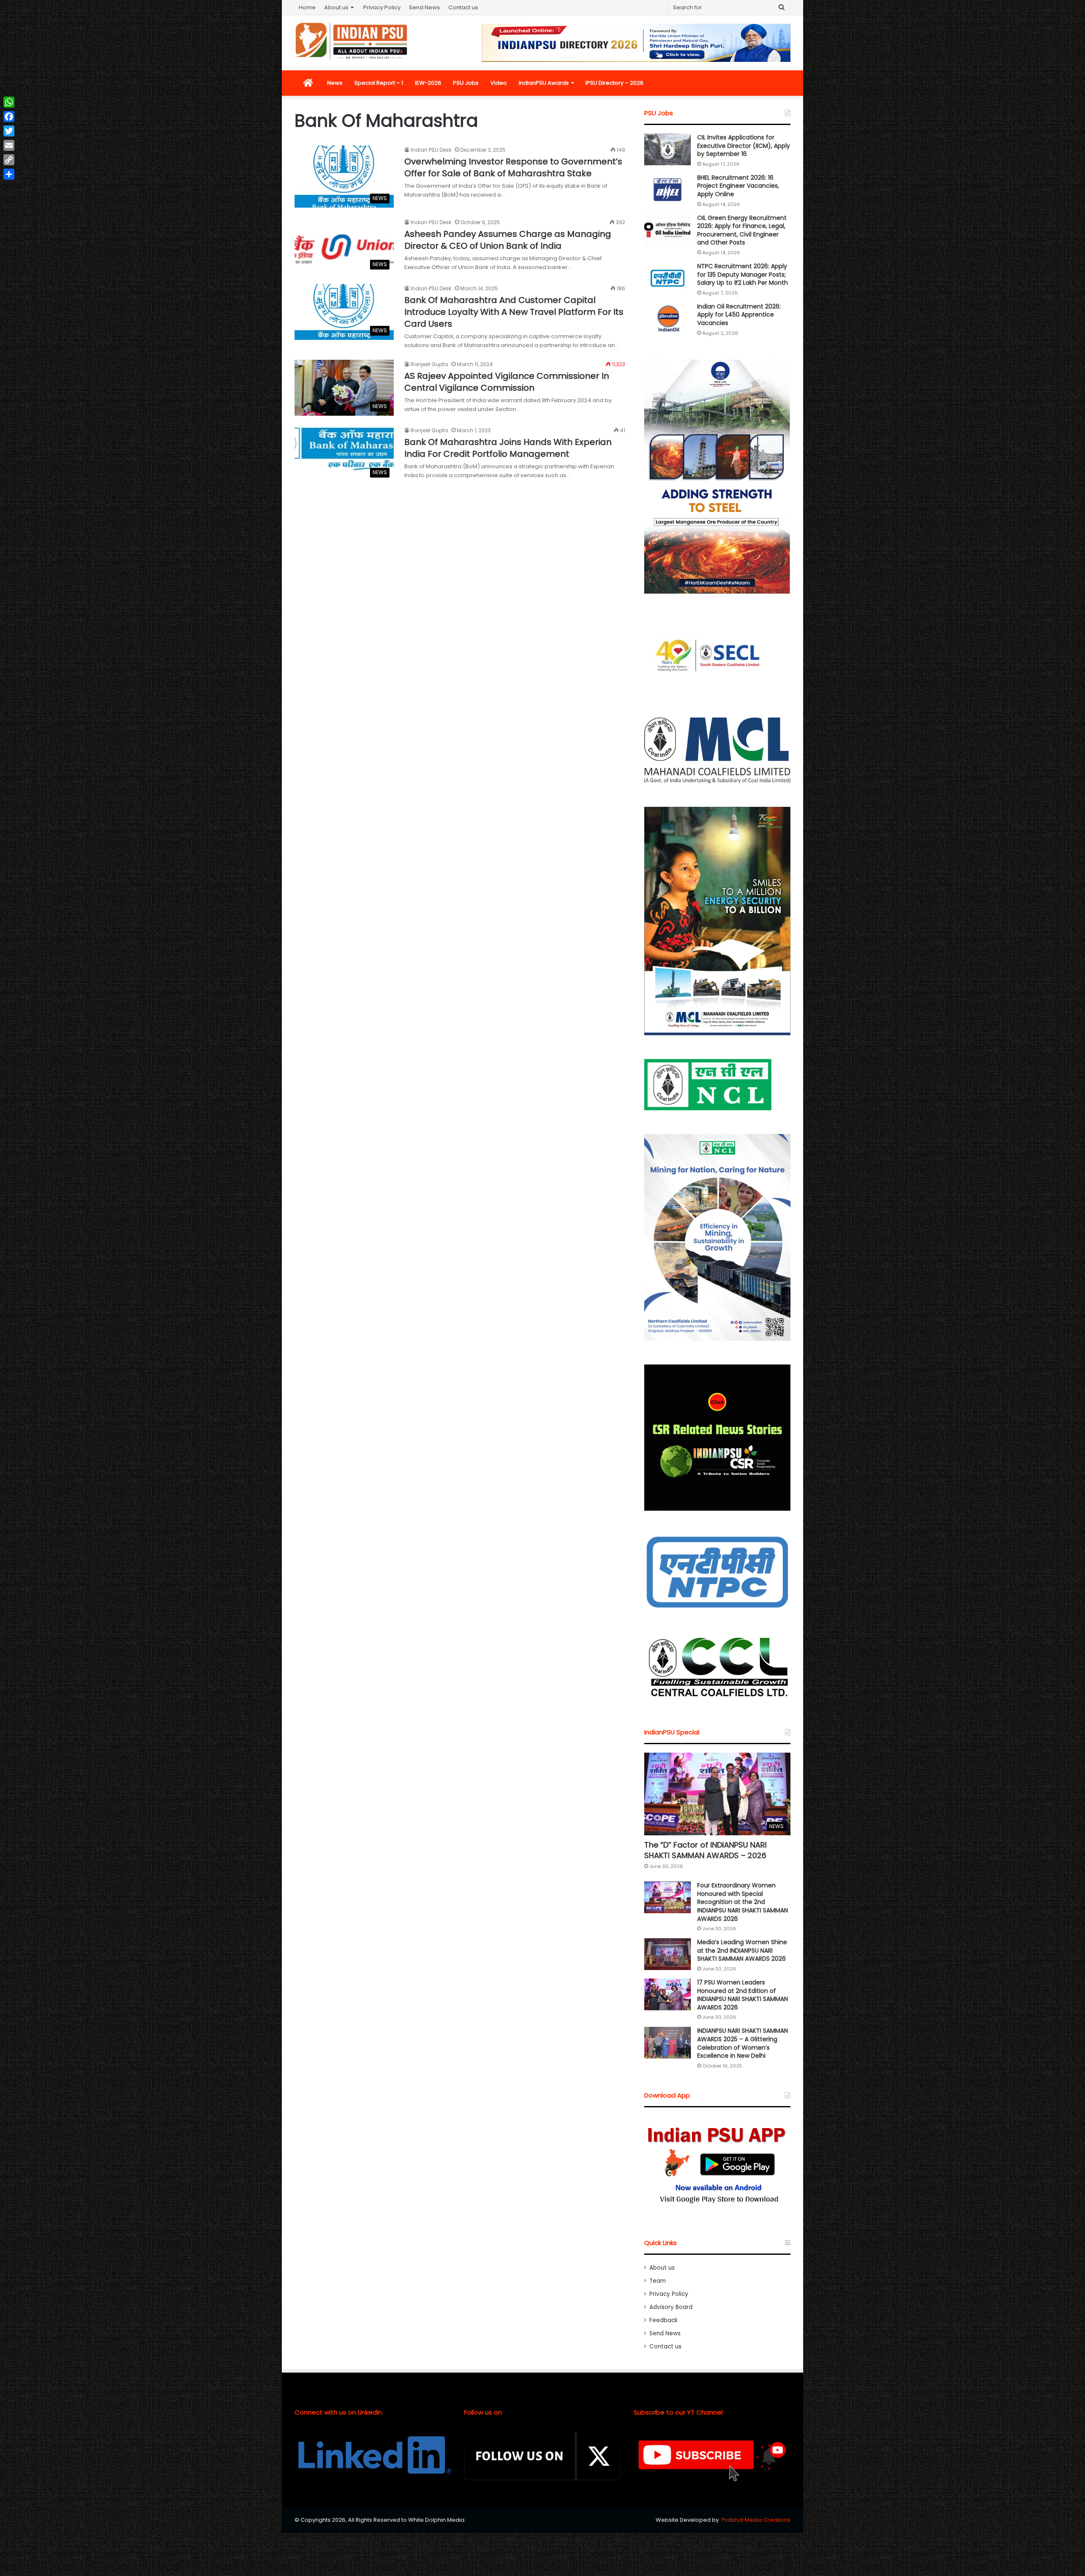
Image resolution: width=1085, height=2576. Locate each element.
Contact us (463, 7)
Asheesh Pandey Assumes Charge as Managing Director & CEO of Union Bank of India (508, 240)
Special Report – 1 (379, 83)
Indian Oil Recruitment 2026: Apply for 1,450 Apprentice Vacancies (739, 315)
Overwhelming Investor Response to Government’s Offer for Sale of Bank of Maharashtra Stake (513, 167)
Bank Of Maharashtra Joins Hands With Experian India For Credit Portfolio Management (508, 448)
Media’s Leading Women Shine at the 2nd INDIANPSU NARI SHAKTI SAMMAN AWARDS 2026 (742, 1950)
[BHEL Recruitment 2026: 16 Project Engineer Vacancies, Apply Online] (668, 190)
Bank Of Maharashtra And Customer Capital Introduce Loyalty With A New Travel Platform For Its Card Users (514, 312)
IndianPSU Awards (544, 83)
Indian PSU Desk (431, 150)
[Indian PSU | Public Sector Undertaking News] (352, 41)
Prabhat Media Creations (756, 2520)
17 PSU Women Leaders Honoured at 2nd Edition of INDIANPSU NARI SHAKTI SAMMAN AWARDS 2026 (743, 1995)
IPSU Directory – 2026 (614, 83)
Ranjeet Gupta (429, 364)
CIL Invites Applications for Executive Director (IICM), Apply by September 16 (744, 146)
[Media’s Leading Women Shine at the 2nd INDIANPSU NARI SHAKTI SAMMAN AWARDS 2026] (668, 1954)
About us (336, 7)
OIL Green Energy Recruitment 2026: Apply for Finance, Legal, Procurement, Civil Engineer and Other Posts (742, 230)
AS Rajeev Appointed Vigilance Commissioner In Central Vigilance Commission (507, 382)
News (335, 83)
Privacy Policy (382, 7)
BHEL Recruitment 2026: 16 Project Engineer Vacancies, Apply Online (738, 186)
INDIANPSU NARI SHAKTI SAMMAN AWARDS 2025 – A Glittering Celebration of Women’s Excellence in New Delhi (743, 2043)
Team (658, 2281)
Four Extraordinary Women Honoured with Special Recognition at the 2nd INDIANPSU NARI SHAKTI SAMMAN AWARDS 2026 (743, 1902)
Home (307, 7)
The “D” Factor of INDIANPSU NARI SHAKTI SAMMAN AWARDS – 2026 (705, 1850)
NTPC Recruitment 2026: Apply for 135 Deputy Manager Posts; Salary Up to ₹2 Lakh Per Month (743, 274)
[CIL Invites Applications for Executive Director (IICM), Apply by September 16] (668, 149)
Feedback (664, 2320)
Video (499, 83)
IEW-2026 (428, 83)
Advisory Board (671, 2307)
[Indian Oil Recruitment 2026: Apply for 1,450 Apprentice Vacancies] (668, 318)
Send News (424, 7)
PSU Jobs (466, 83)
